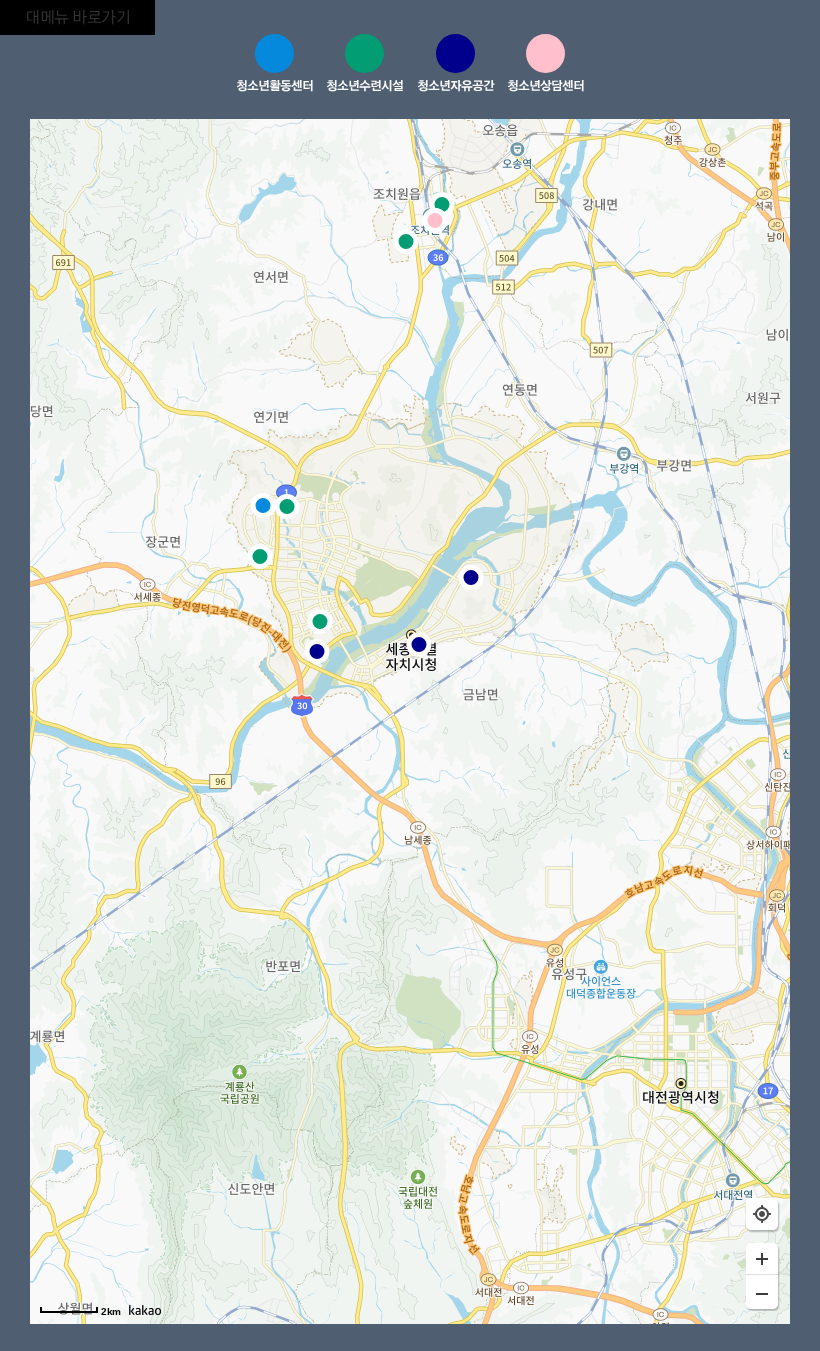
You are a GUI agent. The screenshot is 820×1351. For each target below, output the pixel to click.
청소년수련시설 (364, 85)
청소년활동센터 (274, 85)
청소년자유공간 (455, 85)
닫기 (682, 66)
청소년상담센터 (545, 85)
